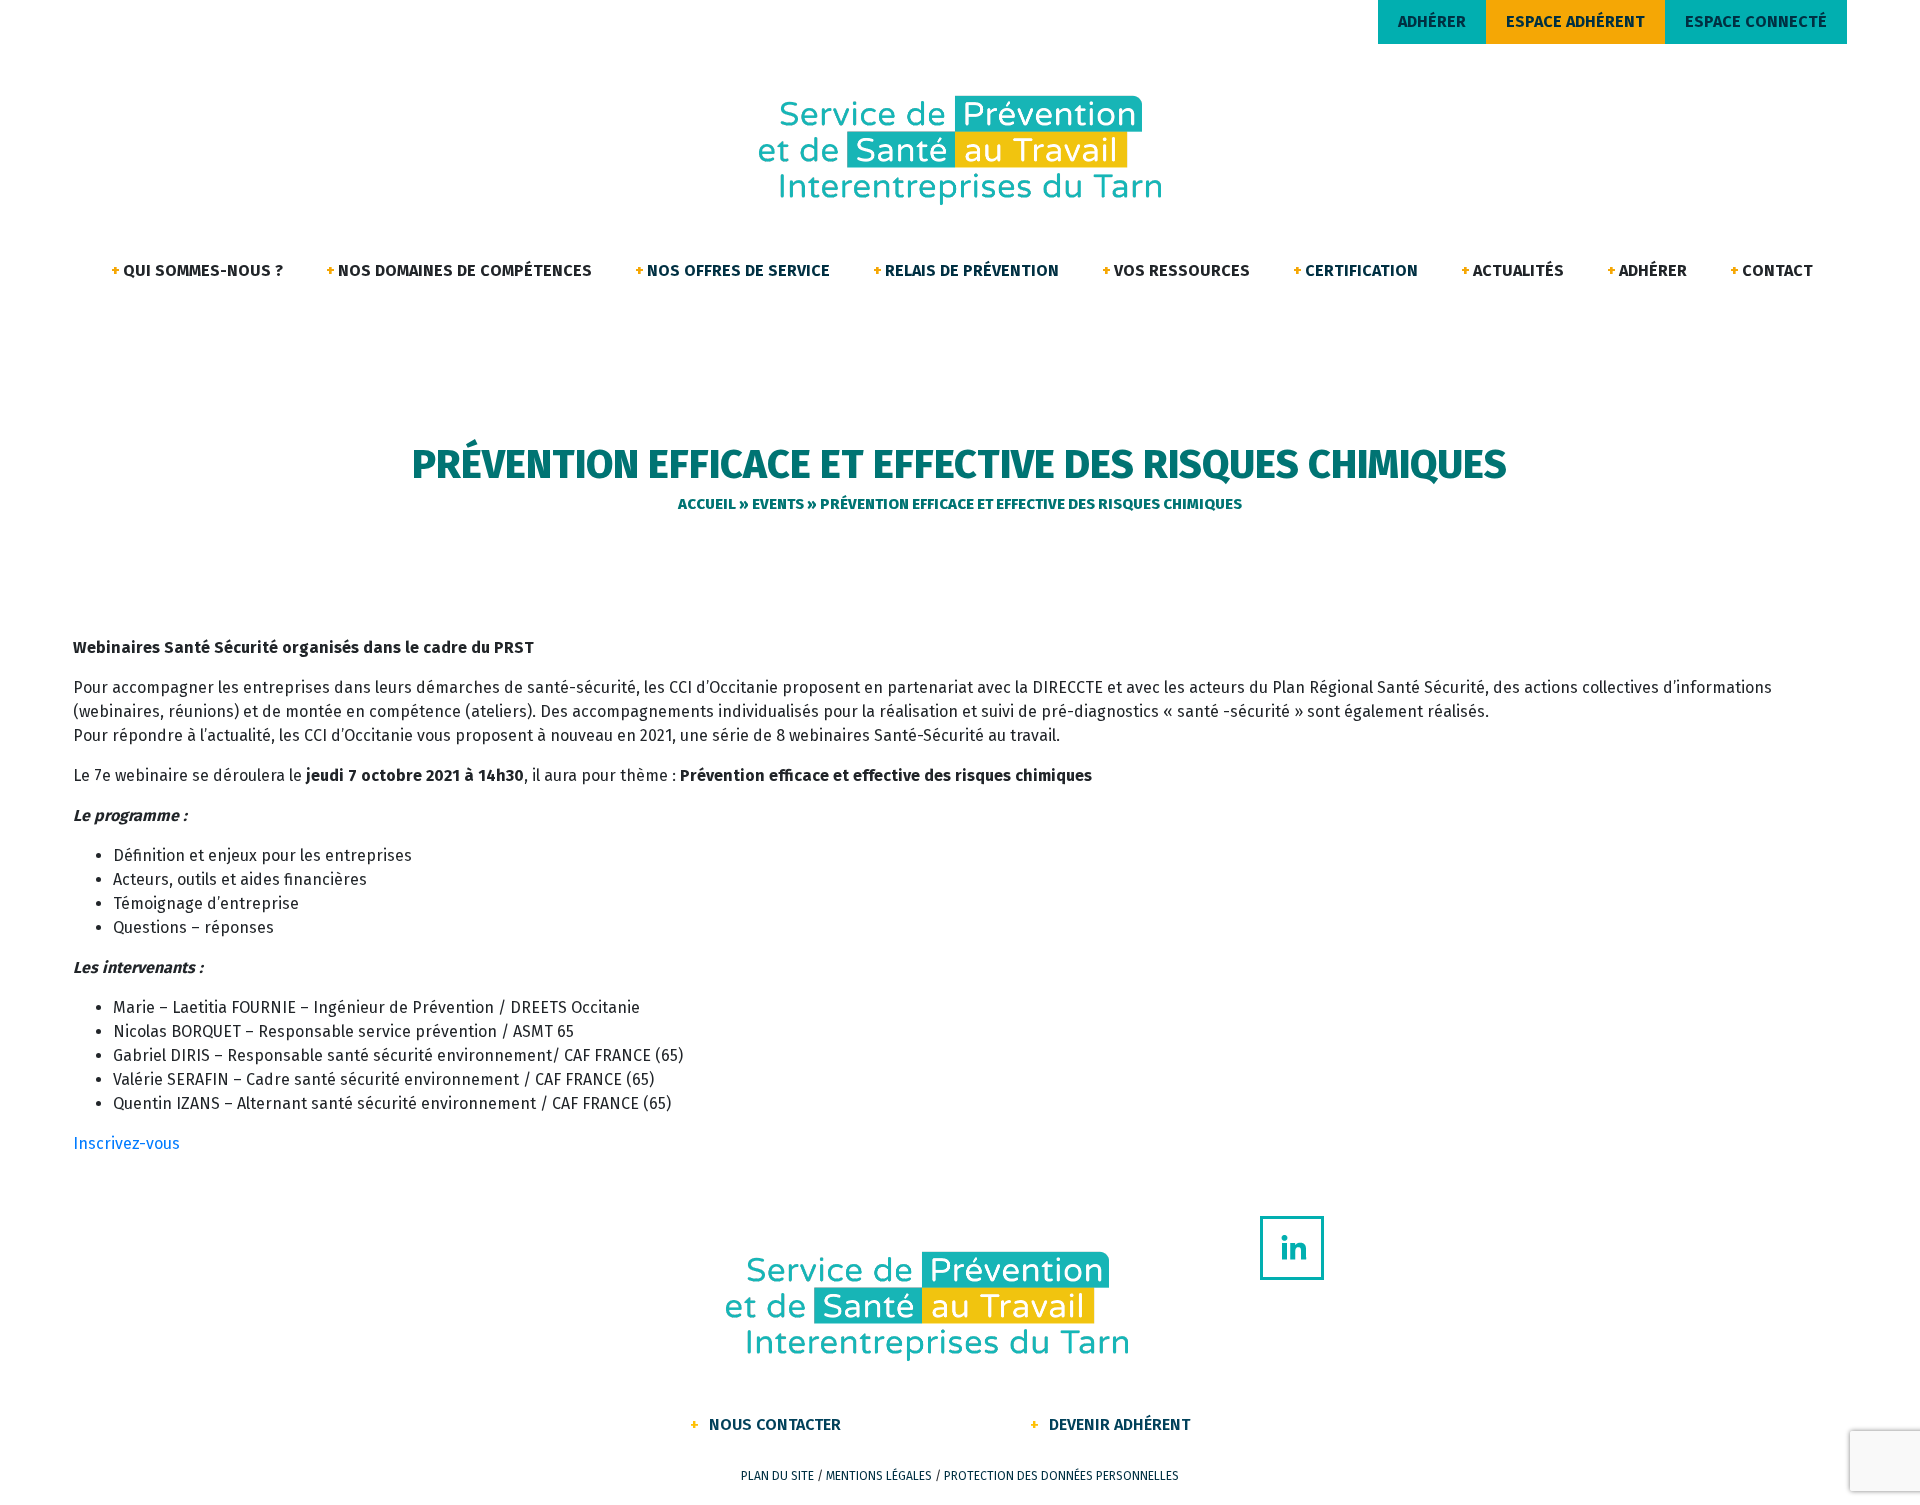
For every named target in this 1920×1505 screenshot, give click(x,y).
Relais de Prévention (972, 270)
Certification (1361, 270)
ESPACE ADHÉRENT (1575, 21)
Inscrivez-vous (126, 1143)
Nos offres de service (738, 270)
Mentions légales (879, 1476)
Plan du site (777, 1476)
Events (778, 504)
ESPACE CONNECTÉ (1756, 21)
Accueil (707, 504)
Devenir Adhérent (1119, 1424)
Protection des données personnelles (1061, 1476)
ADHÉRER (1432, 21)
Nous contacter (775, 1424)
